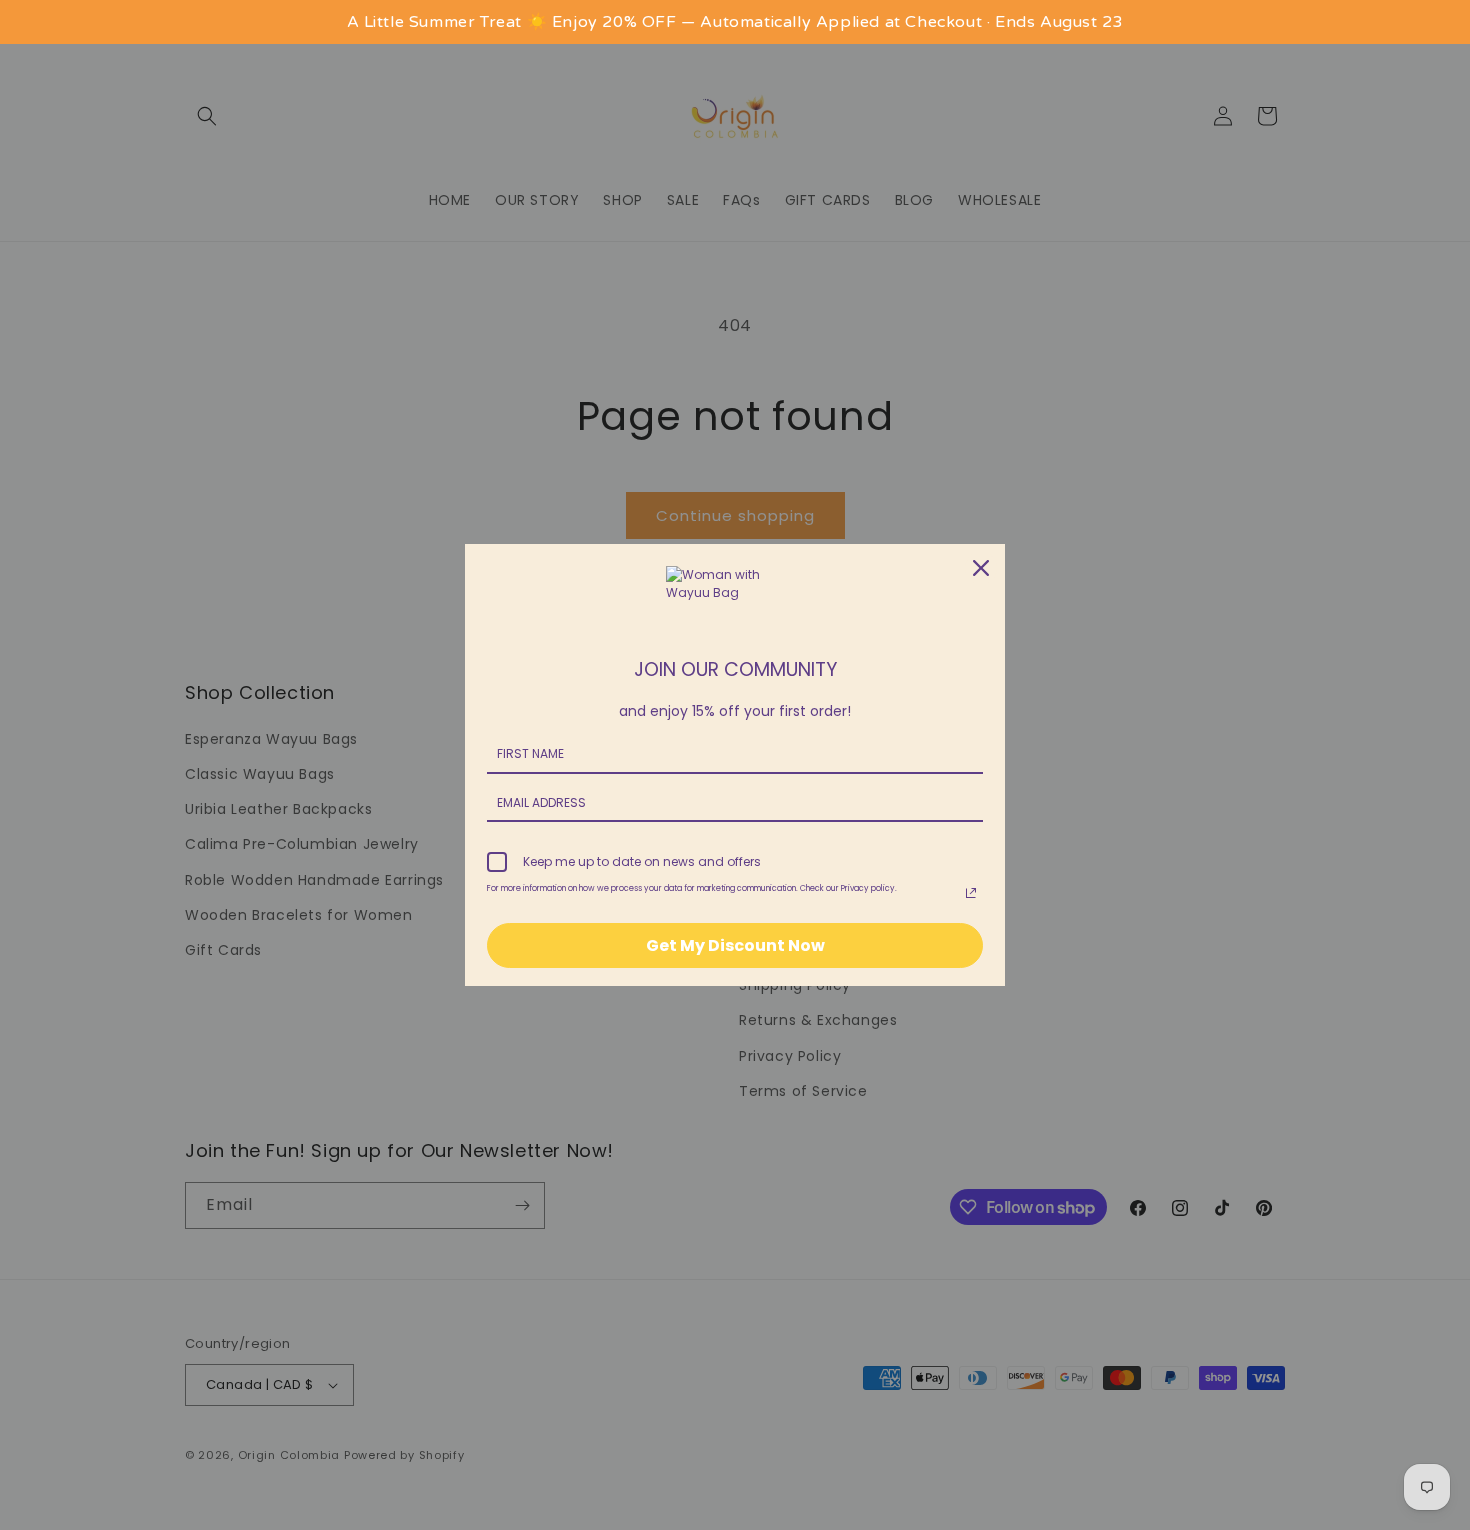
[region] (735, 22)
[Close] (981, 568)
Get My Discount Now (735, 945)
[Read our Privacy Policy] (971, 893)
